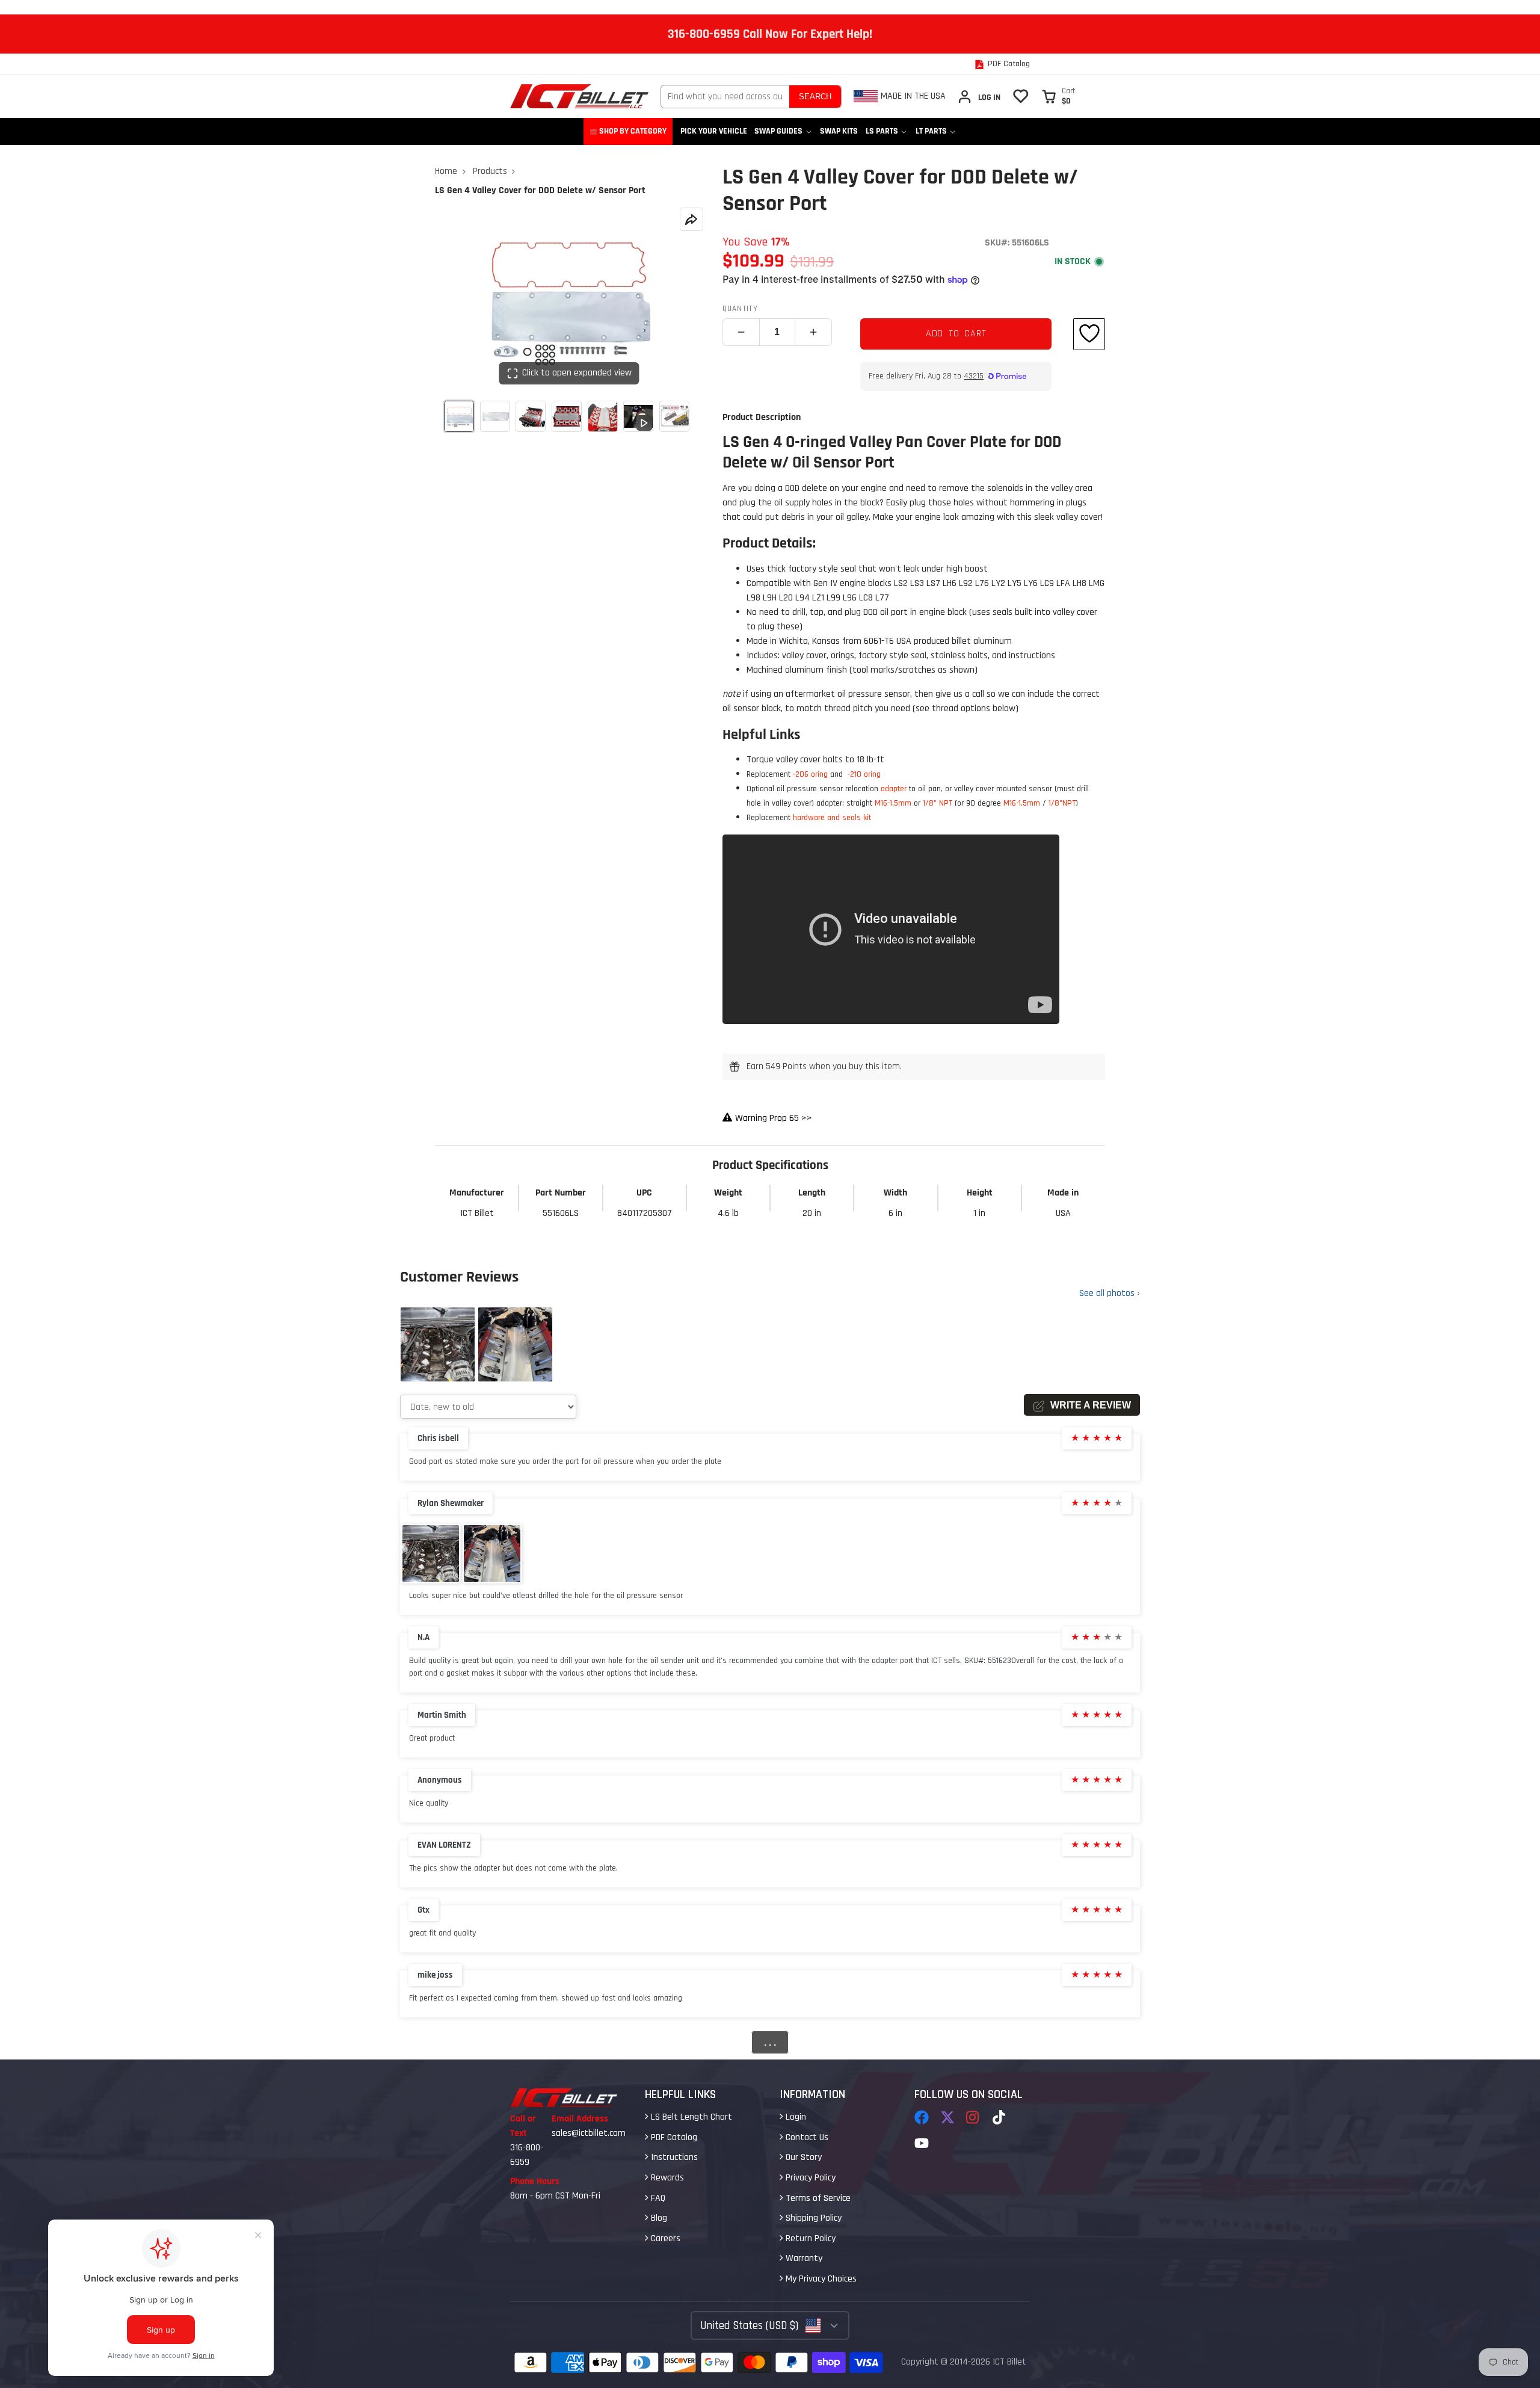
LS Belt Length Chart (690, 2117)
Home (446, 171)
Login (795, 2117)
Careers (664, 2238)
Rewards (666, 2178)
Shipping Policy (812, 2218)
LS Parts (882, 131)
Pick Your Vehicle (714, 131)
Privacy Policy (809, 2178)
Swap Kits (839, 131)
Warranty (803, 2258)
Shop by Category (633, 131)
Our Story (802, 2157)
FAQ (657, 2198)
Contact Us (806, 2137)
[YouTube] (922, 2143)
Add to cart (956, 334)
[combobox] (725, 97)
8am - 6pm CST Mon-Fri (555, 2196)
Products (490, 171)
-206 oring (812, 774)
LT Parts (931, 131)
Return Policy (809, 2238)
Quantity (740, 309)
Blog (658, 2218)
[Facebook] (922, 2117)
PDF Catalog (673, 2137)
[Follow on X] (947, 2117)
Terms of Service (817, 2198)
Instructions (673, 2157)
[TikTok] (1000, 2117)
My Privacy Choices (820, 2279)
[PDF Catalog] (1002, 64)
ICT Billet (1009, 2362)
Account (979, 97)
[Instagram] (973, 2117)
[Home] (579, 96)
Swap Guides (778, 131)
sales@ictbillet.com (589, 2133)
